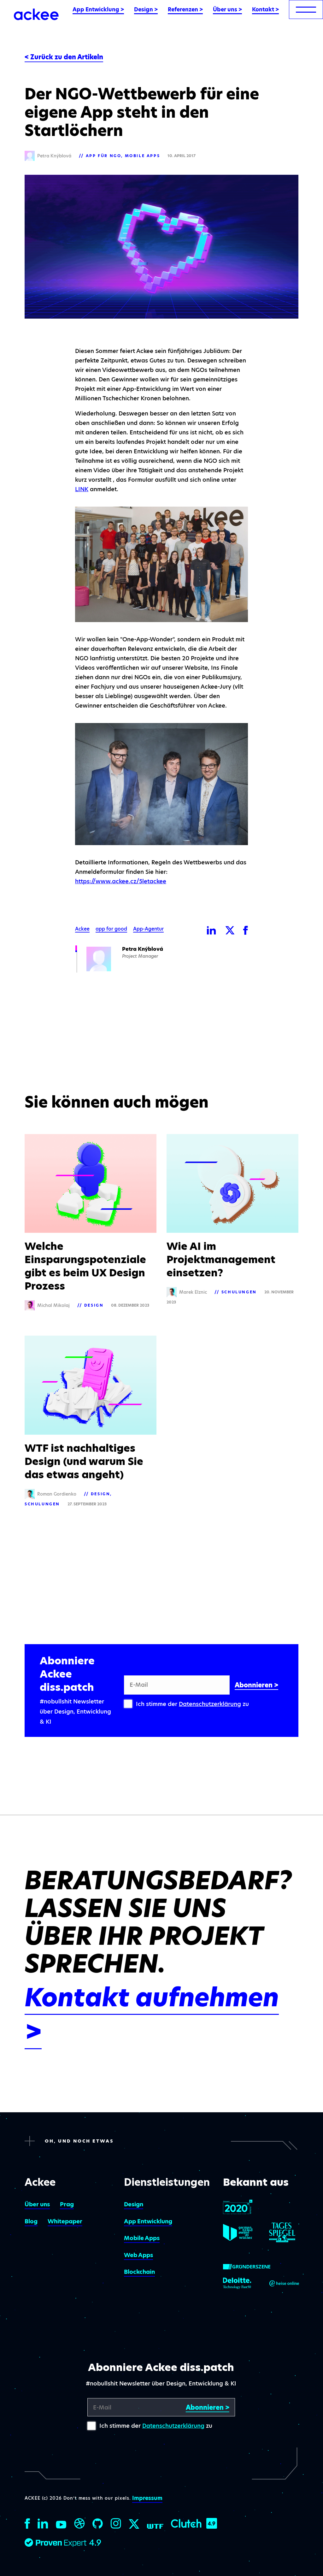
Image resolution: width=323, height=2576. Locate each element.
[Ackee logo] (36, 14)
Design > (146, 9)
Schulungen (239, 1292)
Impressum (147, 2498)
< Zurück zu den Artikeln (64, 57)
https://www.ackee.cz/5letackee (121, 881)
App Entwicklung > (98, 9)
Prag (67, 2204)
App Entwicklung (148, 2221)
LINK (82, 489)
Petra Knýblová (143, 949)
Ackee (82, 929)
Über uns (37, 2204)
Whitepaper (65, 2221)
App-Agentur (148, 929)
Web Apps (138, 2255)
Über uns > (227, 9)
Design (94, 1305)
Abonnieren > (256, 1685)
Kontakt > (265, 9)
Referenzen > (185, 9)
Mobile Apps (143, 156)
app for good (111, 929)
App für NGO (104, 156)
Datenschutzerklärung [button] (210, 1704)
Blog (31, 2221)
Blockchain (139, 2272)
